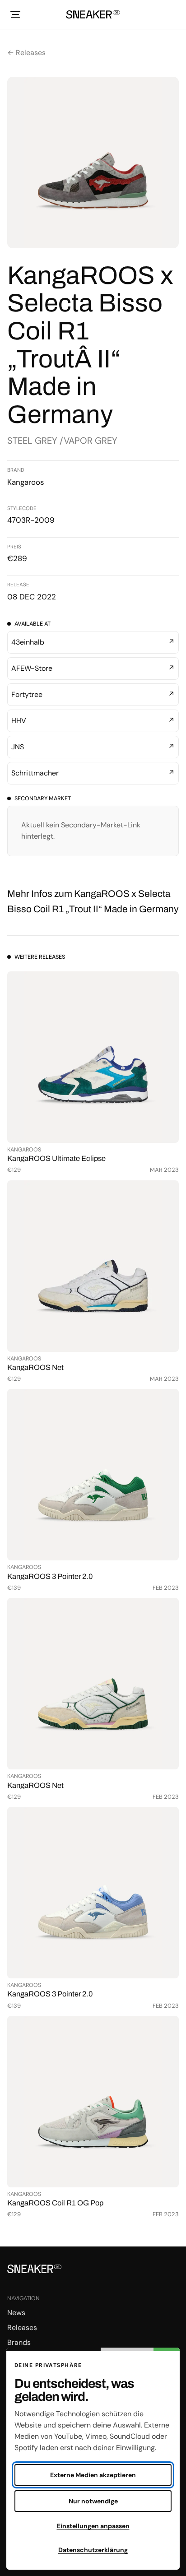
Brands (19, 2342)
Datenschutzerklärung (93, 2550)
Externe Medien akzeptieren (93, 2475)
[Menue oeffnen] (15, 14)
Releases (22, 2328)
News (16, 2313)
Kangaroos (26, 482)
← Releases (26, 53)
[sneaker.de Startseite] (93, 14)
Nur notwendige (93, 2501)
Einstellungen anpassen (93, 2526)
